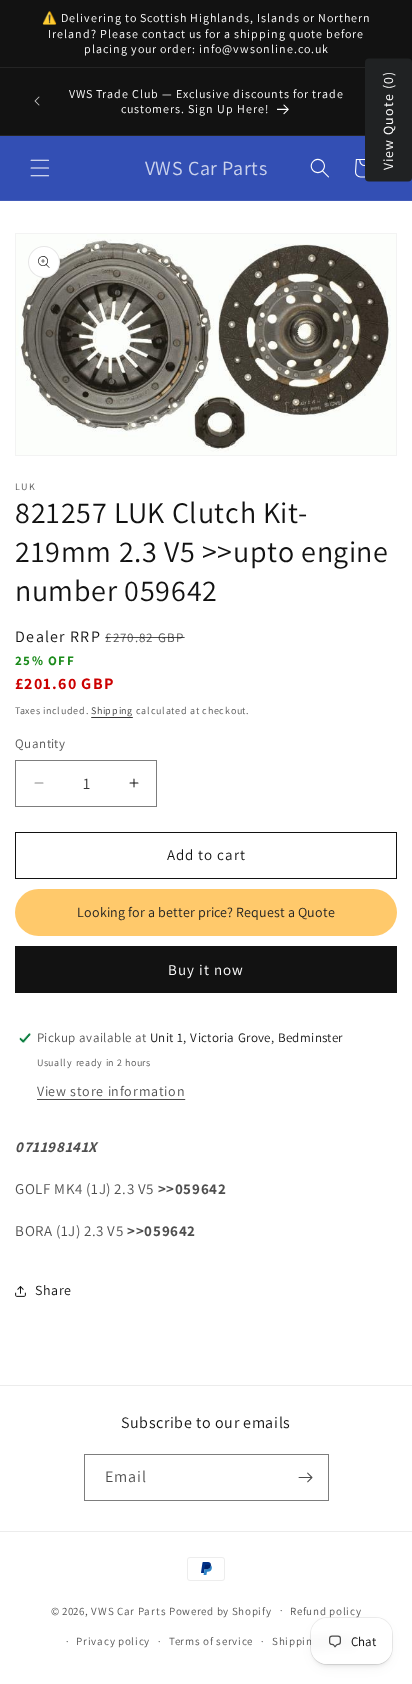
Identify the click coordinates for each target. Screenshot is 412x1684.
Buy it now (206, 969)
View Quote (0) (388, 120)
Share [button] (53, 1290)
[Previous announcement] (37, 101)
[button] (40, 168)
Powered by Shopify (220, 1610)
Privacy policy (113, 1641)
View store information (111, 1091)
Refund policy (325, 1611)
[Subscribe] (306, 1477)
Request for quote (206, 913)
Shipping (112, 710)
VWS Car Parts (128, 1610)
